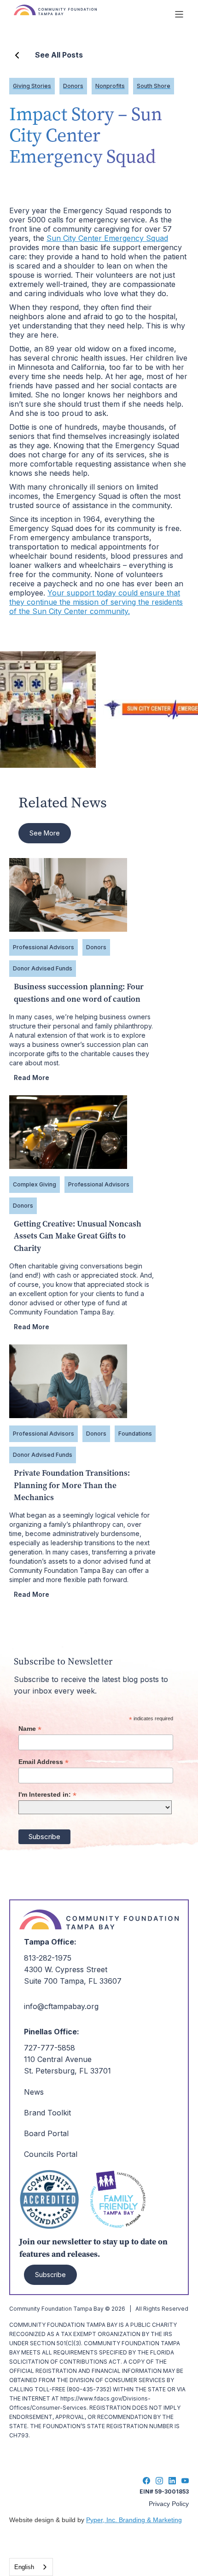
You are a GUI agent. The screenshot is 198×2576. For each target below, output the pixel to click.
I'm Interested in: (47, 1795)
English (24, 2567)
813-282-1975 (48, 1958)
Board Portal (46, 2133)
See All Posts (59, 55)
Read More (32, 1078)
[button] (179, 14)
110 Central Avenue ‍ (58, 2059)
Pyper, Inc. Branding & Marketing (134, 2520)
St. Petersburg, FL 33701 (67, 2071)
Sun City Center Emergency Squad (107, 238)
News (34, 2092)
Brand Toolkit (47, 2113)
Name (30, 1729)
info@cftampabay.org (61, 2006)
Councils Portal (51, 2154)
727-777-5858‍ (49, 2048)
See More (45, 833)
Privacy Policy (169, 2504)
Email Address (44, 1762)
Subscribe (50, 2275)
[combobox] (31, 2567)
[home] (83, 14)
